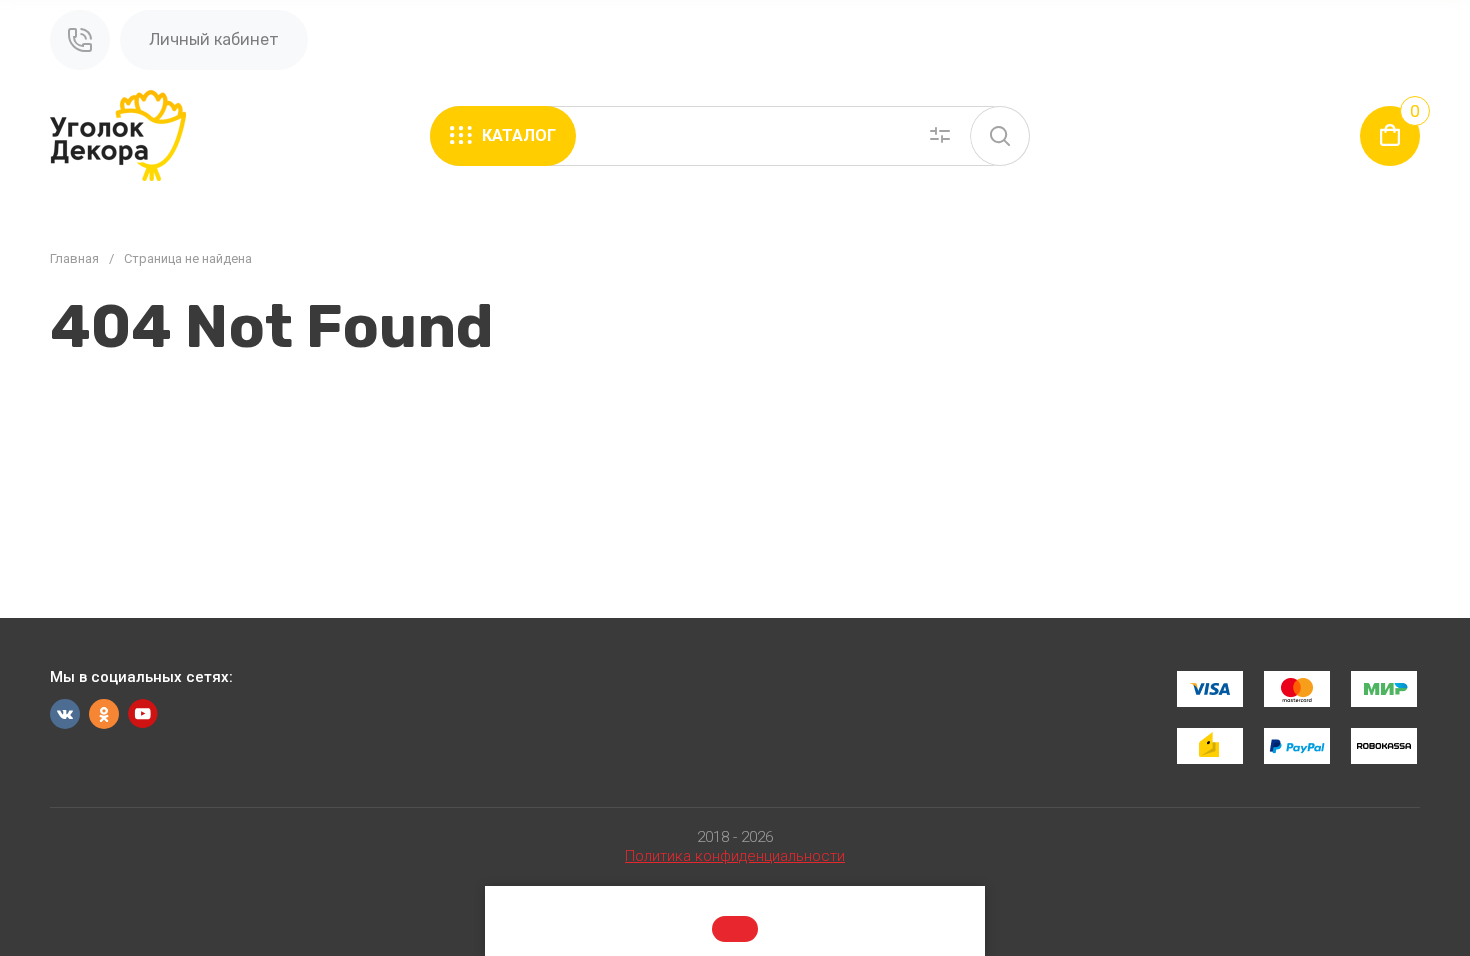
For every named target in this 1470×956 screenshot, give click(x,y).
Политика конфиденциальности (735, 856)
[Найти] (1000, 136)
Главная (74, 258)
